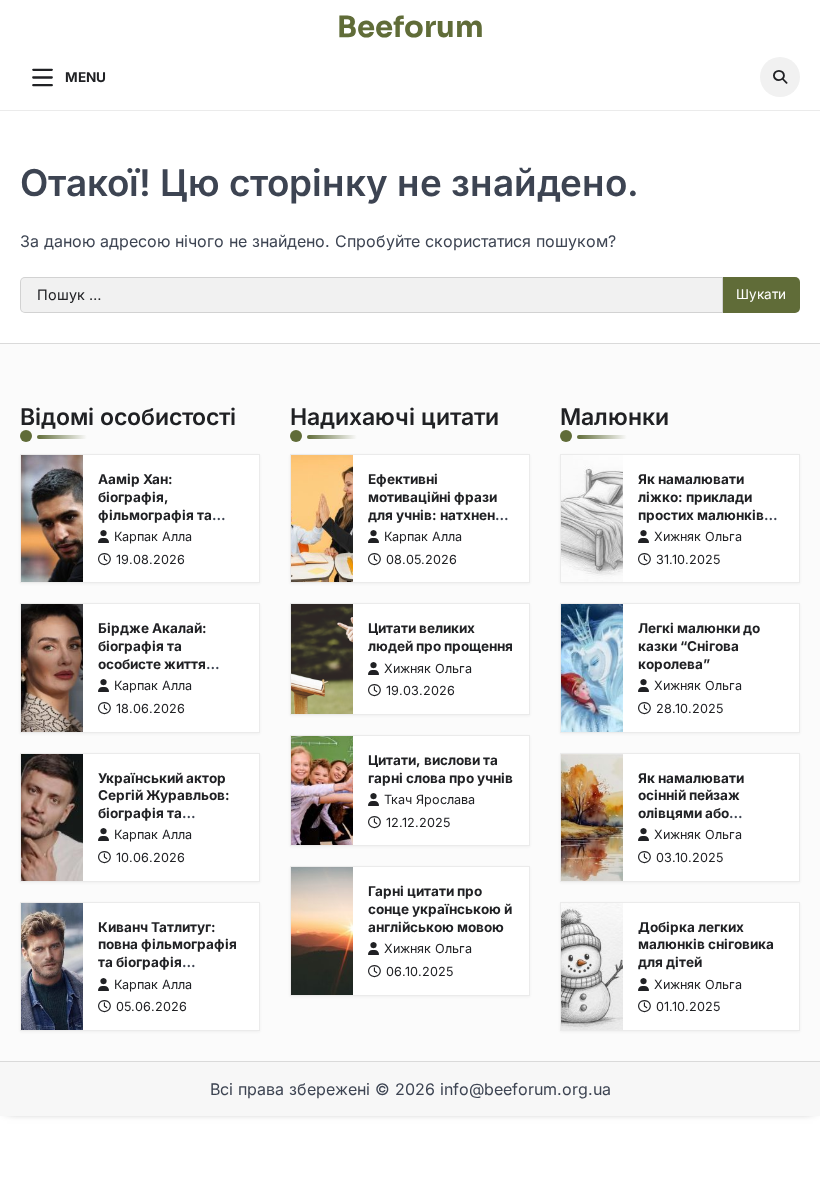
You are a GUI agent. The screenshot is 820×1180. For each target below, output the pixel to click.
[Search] (780, 77)
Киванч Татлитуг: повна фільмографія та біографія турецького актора (167, 953)
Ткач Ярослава (429, 799)
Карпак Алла (153, 536)
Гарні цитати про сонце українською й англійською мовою (440, 908)
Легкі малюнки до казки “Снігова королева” (699, 645)
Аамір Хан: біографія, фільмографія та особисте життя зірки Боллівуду (155, 514)
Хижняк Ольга (428, 668)
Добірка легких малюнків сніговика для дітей (706, 944)
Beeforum (410, 27)
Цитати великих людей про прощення (440, 637)
